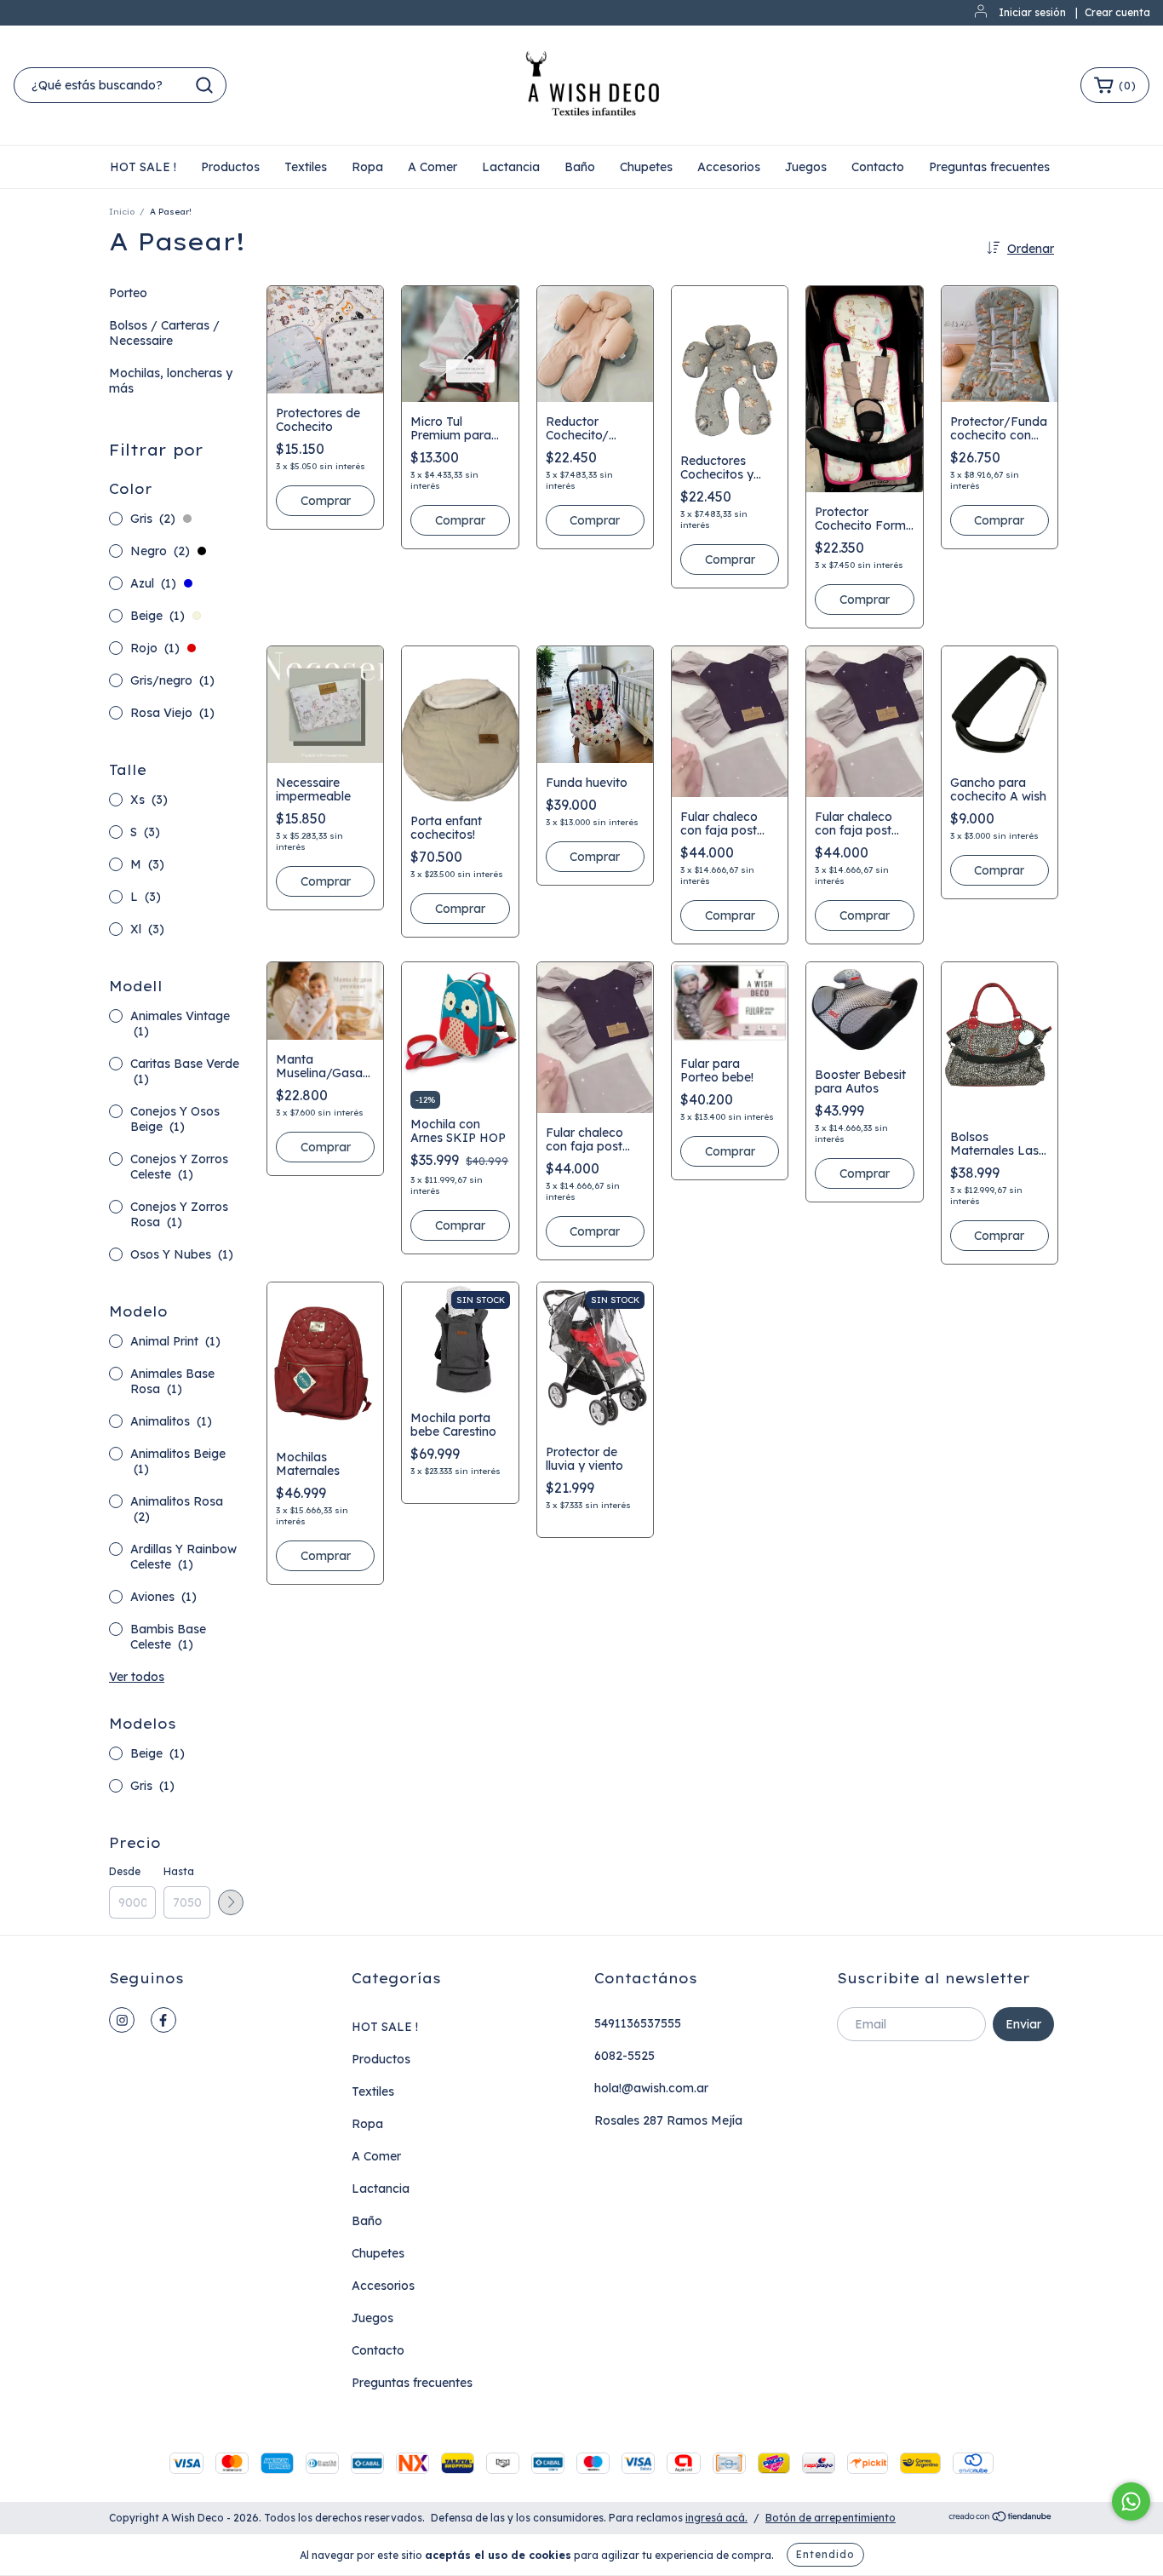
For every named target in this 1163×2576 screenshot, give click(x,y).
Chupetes (646, 167)
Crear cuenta (1117, 12)
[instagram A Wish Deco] (122, 2020)
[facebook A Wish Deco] (163, 2020)
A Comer (433, 167)
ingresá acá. (716, 2518)
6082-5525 (624, 2056)
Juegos (806, 167)
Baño (580, 167)
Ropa (367, 167)
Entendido (825, 2554)
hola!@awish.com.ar (651, 2088)
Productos (230, 167)
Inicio (122, 212)
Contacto (878, 167)
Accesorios (729, 167)
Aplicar (231, 1902)
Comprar (326, 501)
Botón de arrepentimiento (831, 2518)
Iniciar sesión (1032, 12)
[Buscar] (204, 85)
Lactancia (511, 167)
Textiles (306, 167)
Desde (125, 1871)
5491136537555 (638, 2023)
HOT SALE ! (143, 167)
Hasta (179, 1871)
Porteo (128, 293)
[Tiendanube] (1001, 2519)
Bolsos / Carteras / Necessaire (164, 333)
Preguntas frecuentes (989, 167)
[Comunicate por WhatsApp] (1131, 2501)
